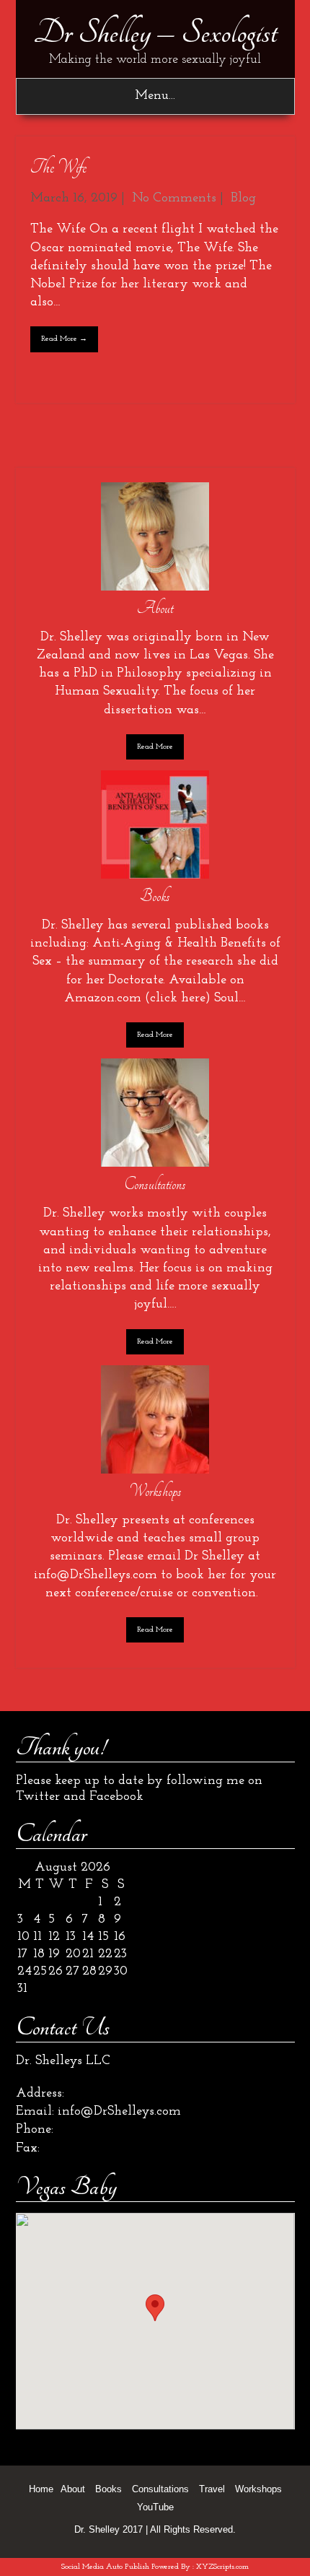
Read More (155, 747)
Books (108, 2489)
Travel (212, 2489)
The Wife (58, 167)
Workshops (258, 2489)
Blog (243, 199)
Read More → (64, 339)
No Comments (174, 199)
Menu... (155, 96)
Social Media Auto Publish (105, 2567)
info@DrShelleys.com (119, 2112)
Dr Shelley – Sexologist (155, 32)
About (73, 2489)
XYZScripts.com (222, 2567)
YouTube (155, 2507)
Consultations (160, 2489)
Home (41, 2489)
